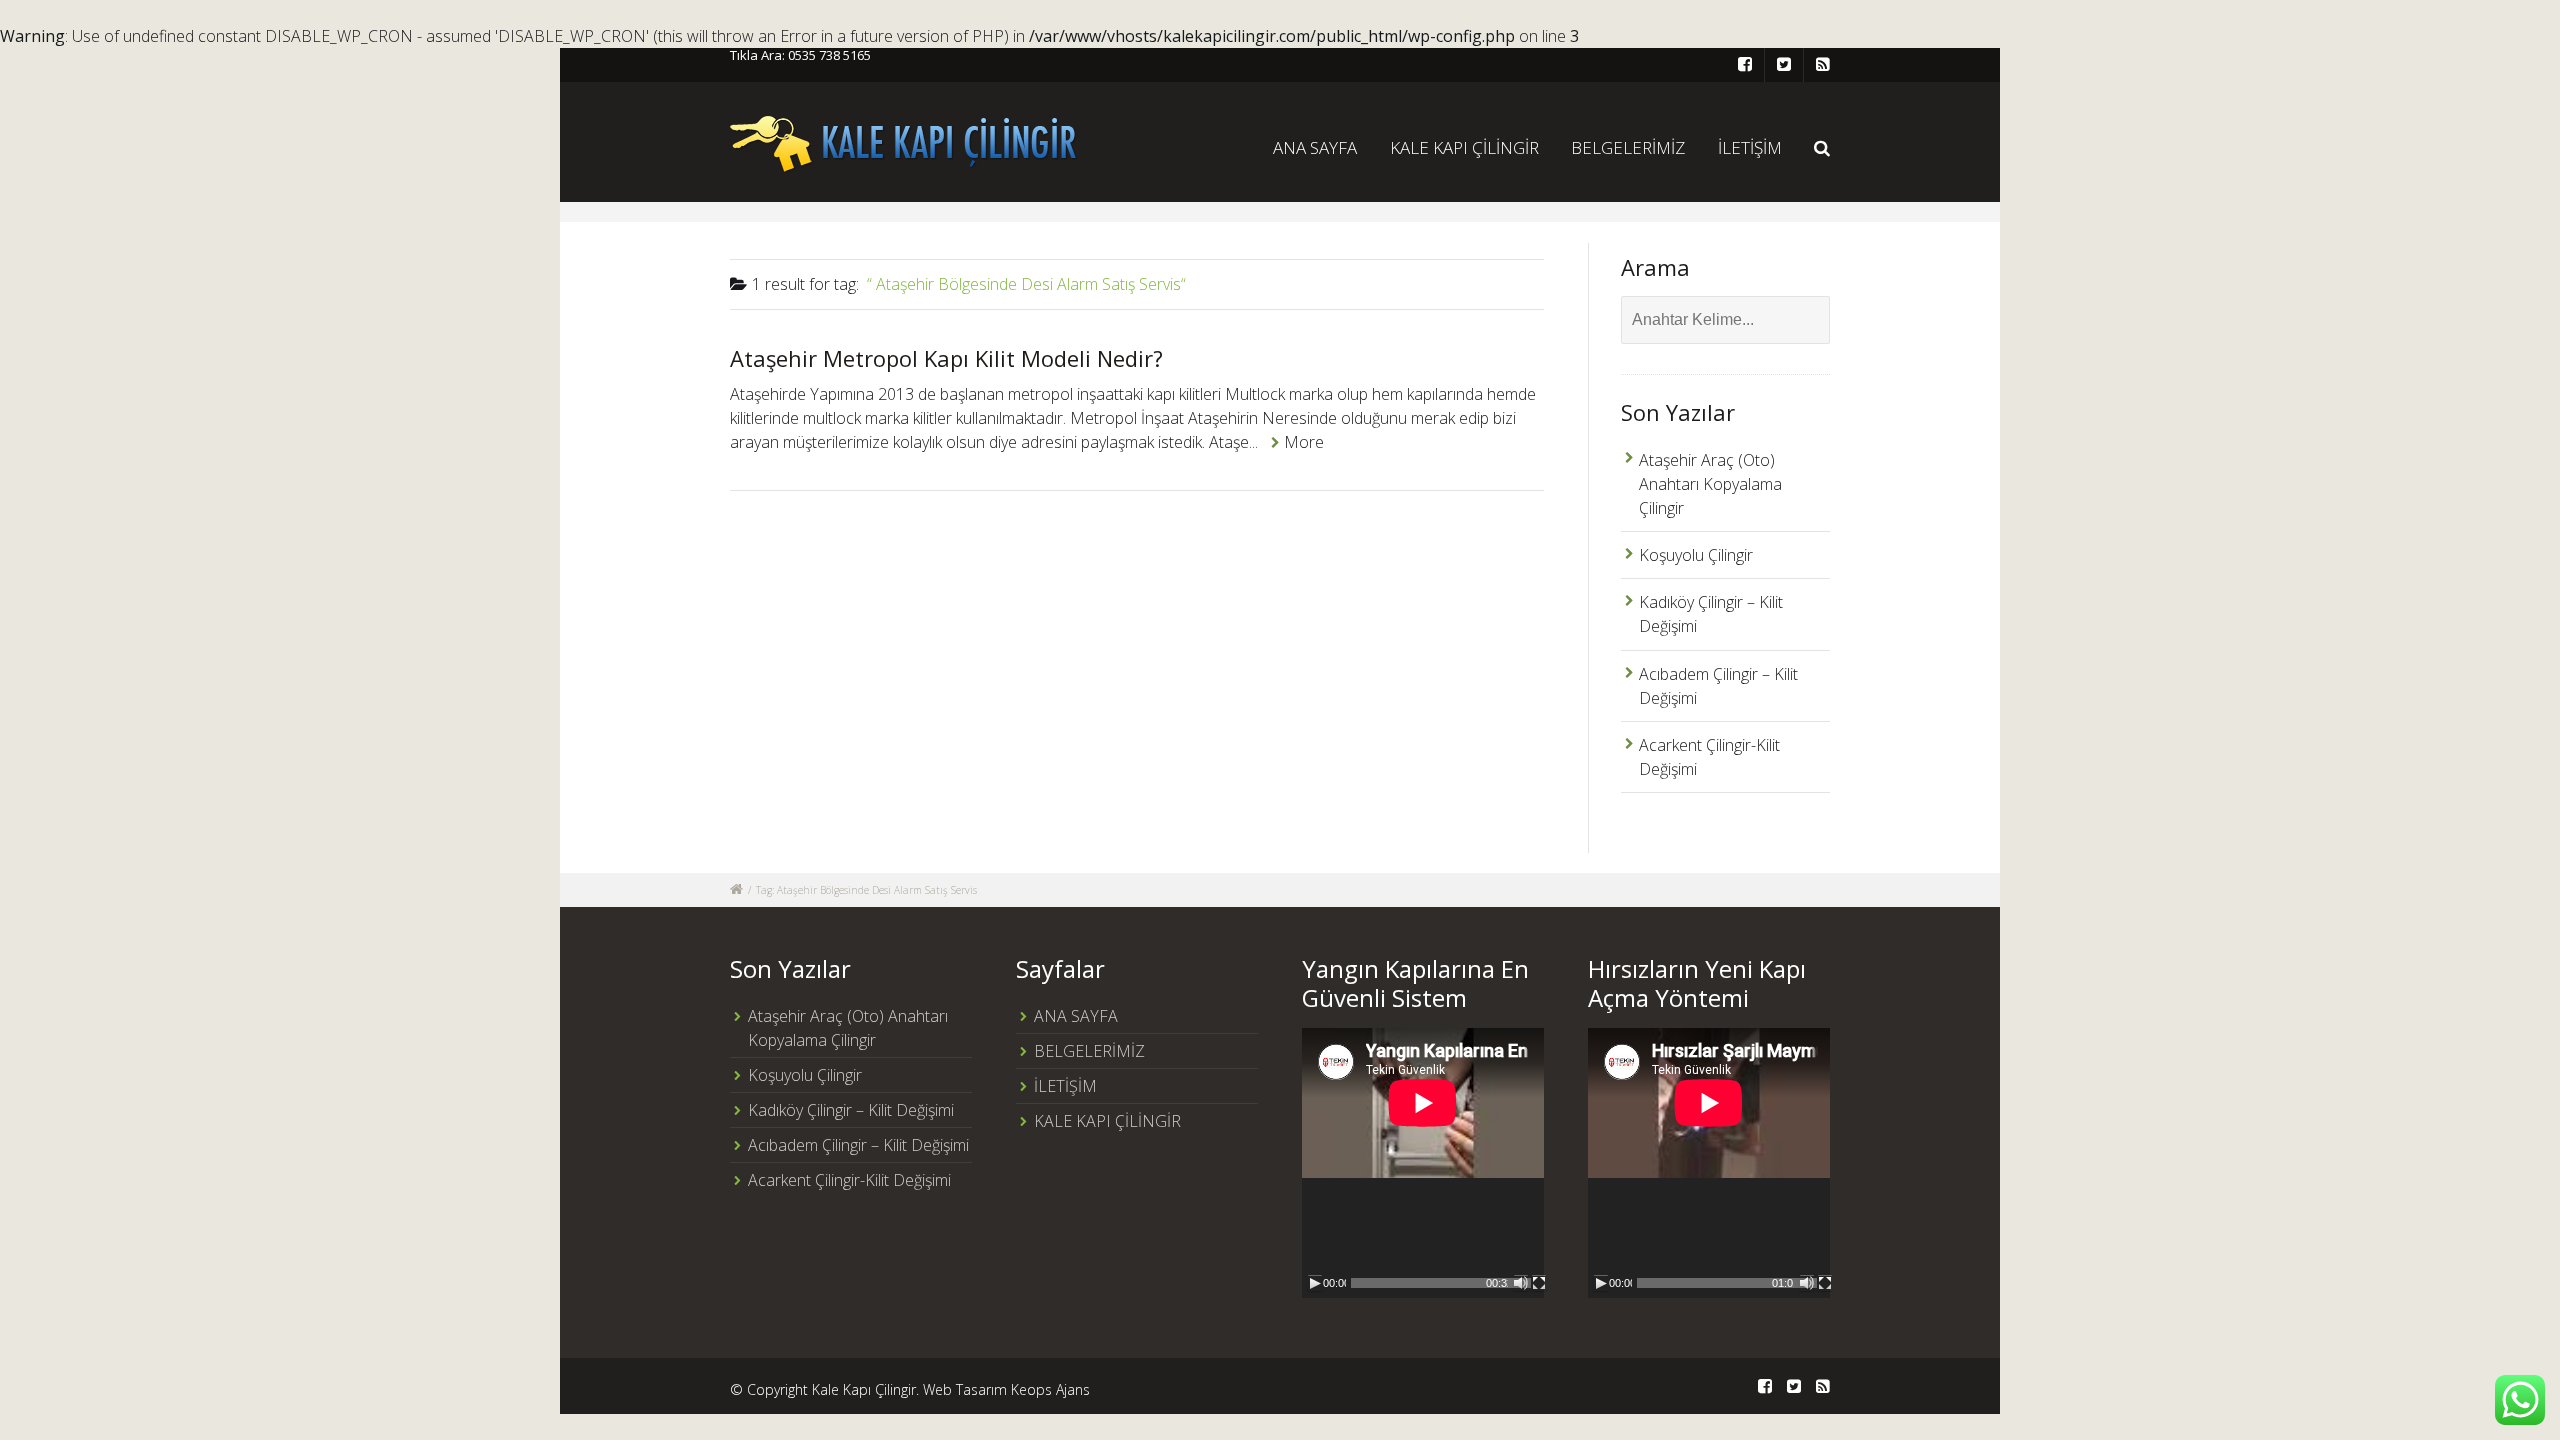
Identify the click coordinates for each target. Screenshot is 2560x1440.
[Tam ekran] (1539, 1283)
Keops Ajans (1050, 1389)
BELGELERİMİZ (1628, 147)
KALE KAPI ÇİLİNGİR (1464, 147)
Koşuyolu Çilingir (1696, 555)
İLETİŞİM (1750, 147)
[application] (1423, 1163)
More (1304, 442)
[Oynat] (1315, 1283)
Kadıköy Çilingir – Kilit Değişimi (851, 1110)
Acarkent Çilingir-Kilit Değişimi (849, 1180)
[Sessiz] (1521, 1283)
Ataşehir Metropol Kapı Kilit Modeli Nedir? (946, 358)
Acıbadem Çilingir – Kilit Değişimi (858, 1145)
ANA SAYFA (1315, 147)
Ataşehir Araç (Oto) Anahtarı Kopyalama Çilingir (1710, 484)
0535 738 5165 (829, 55)
